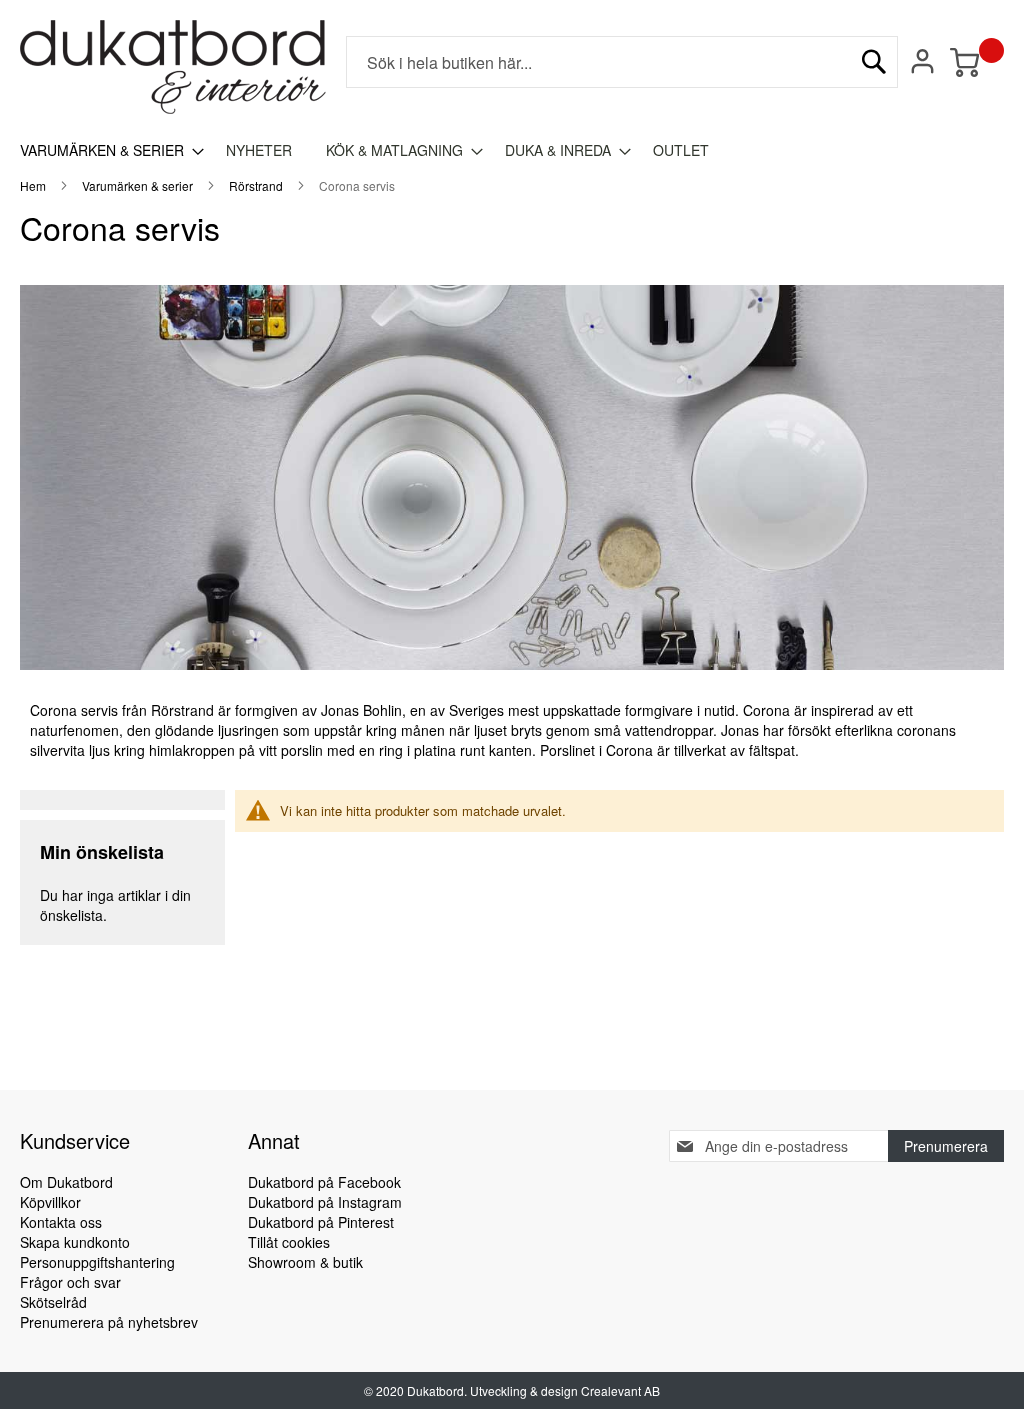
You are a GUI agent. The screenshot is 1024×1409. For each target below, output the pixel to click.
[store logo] (173, 67)
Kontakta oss (61, 1222)
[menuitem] (106, 150)
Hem (34, 185)
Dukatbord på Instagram (325, 1202)
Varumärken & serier (139, 185)
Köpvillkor (50, 1202)
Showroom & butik (305, 1262)
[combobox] (622, 62)
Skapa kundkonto (75, 1242)
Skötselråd (53, 1302)
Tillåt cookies (289, 1242)
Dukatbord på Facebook (324, 1182)
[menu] (512, 150)
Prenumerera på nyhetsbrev (109, 1322)
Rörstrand (257, 185)
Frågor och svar (70, 1282)
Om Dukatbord (66, 1182)
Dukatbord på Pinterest (321, 1222)
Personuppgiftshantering (97, 1262)
